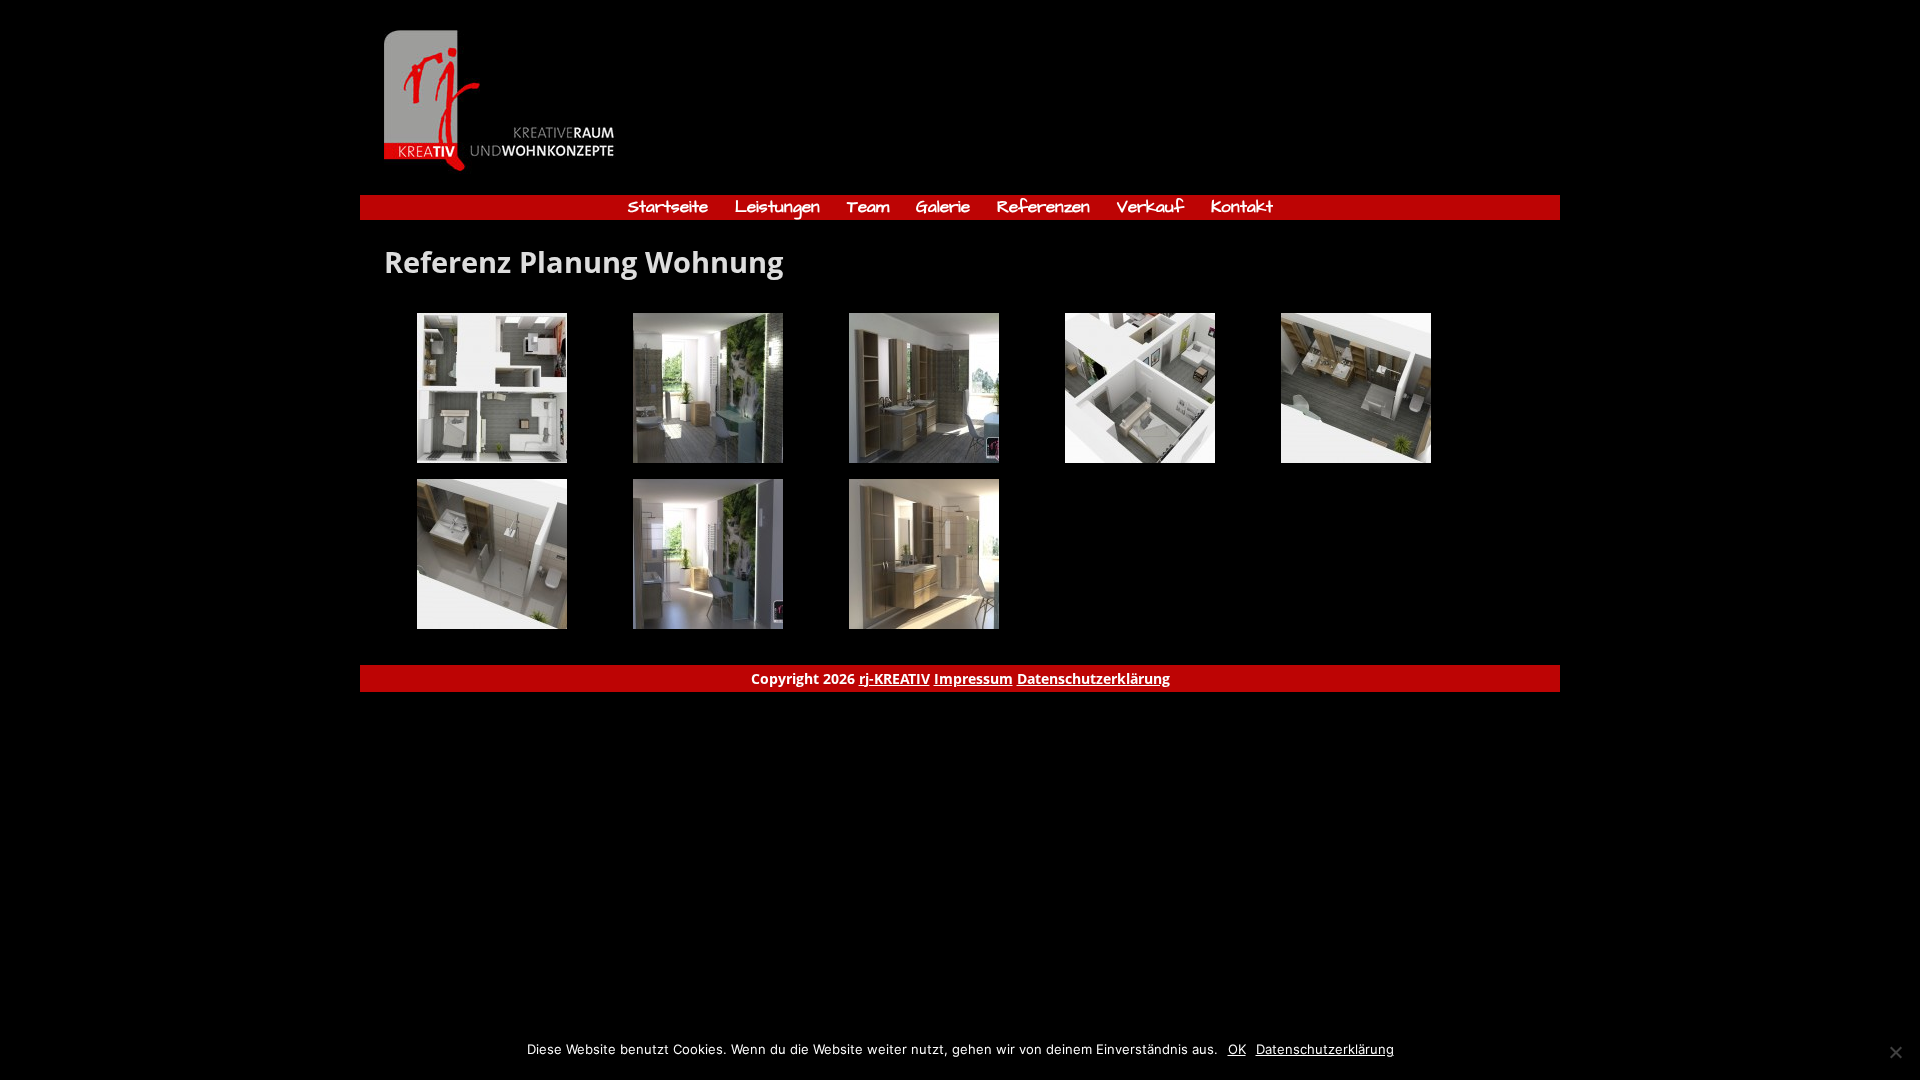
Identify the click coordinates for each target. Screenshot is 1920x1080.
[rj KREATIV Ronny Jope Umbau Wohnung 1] (492, 457)
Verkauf (1150, 207)
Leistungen (777, 207)
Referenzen (1043, 207)
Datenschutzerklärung (1093, 678)
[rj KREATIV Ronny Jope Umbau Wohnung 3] (924, 457)
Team (868, 207)
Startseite (668, 207)
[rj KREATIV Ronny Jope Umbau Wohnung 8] (924, 623)
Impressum (973, 678)
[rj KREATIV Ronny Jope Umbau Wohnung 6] (492, 623)
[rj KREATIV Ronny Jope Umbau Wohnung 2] (708, 457)
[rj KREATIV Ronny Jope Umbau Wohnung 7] (708, 623)
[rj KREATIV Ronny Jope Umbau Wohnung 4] (1140, 457)
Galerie (943, 207)
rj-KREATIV (894, 678)
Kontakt (1242, 207)
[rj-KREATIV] (536, 173)
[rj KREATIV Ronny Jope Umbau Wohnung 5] (1356, 457)
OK (1237, 1049)
